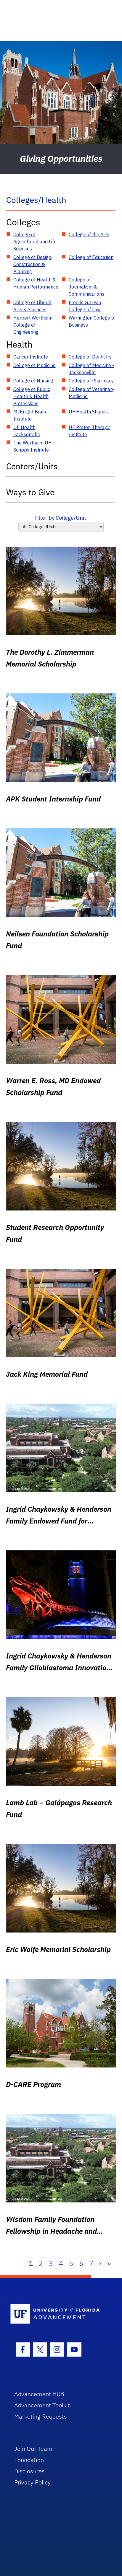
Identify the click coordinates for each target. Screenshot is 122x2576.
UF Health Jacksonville (27, 431)
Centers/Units (32, 466)
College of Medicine (34, 365)
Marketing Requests (41, 2416)
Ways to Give (30, 492)
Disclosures (29, 2471)
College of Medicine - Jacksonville (91, 369)
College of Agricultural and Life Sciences (35, 242)
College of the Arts (89, 234)
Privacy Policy (32, 2482)
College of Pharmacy (91, 381)
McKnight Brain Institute (30, 415)
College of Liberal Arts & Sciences (32, 306)
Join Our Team (33, 2449)
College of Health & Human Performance (36, 283)
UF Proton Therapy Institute (89, 431)
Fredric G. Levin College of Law (85, 306)
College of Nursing (33, 381)
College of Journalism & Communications (86, 287)
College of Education (91, 257)
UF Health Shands (88, 412)
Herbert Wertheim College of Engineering (33, 325)
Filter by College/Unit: (61, 518)
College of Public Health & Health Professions (32, 396)
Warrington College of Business (92, 321)
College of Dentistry (90, 357)
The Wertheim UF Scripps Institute (32, 446)
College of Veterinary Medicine (91, 393)
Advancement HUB (39, 2394)
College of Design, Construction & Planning (33, 264)
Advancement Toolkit (42, 2405)
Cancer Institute (31, 357)
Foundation (29, 2460)
